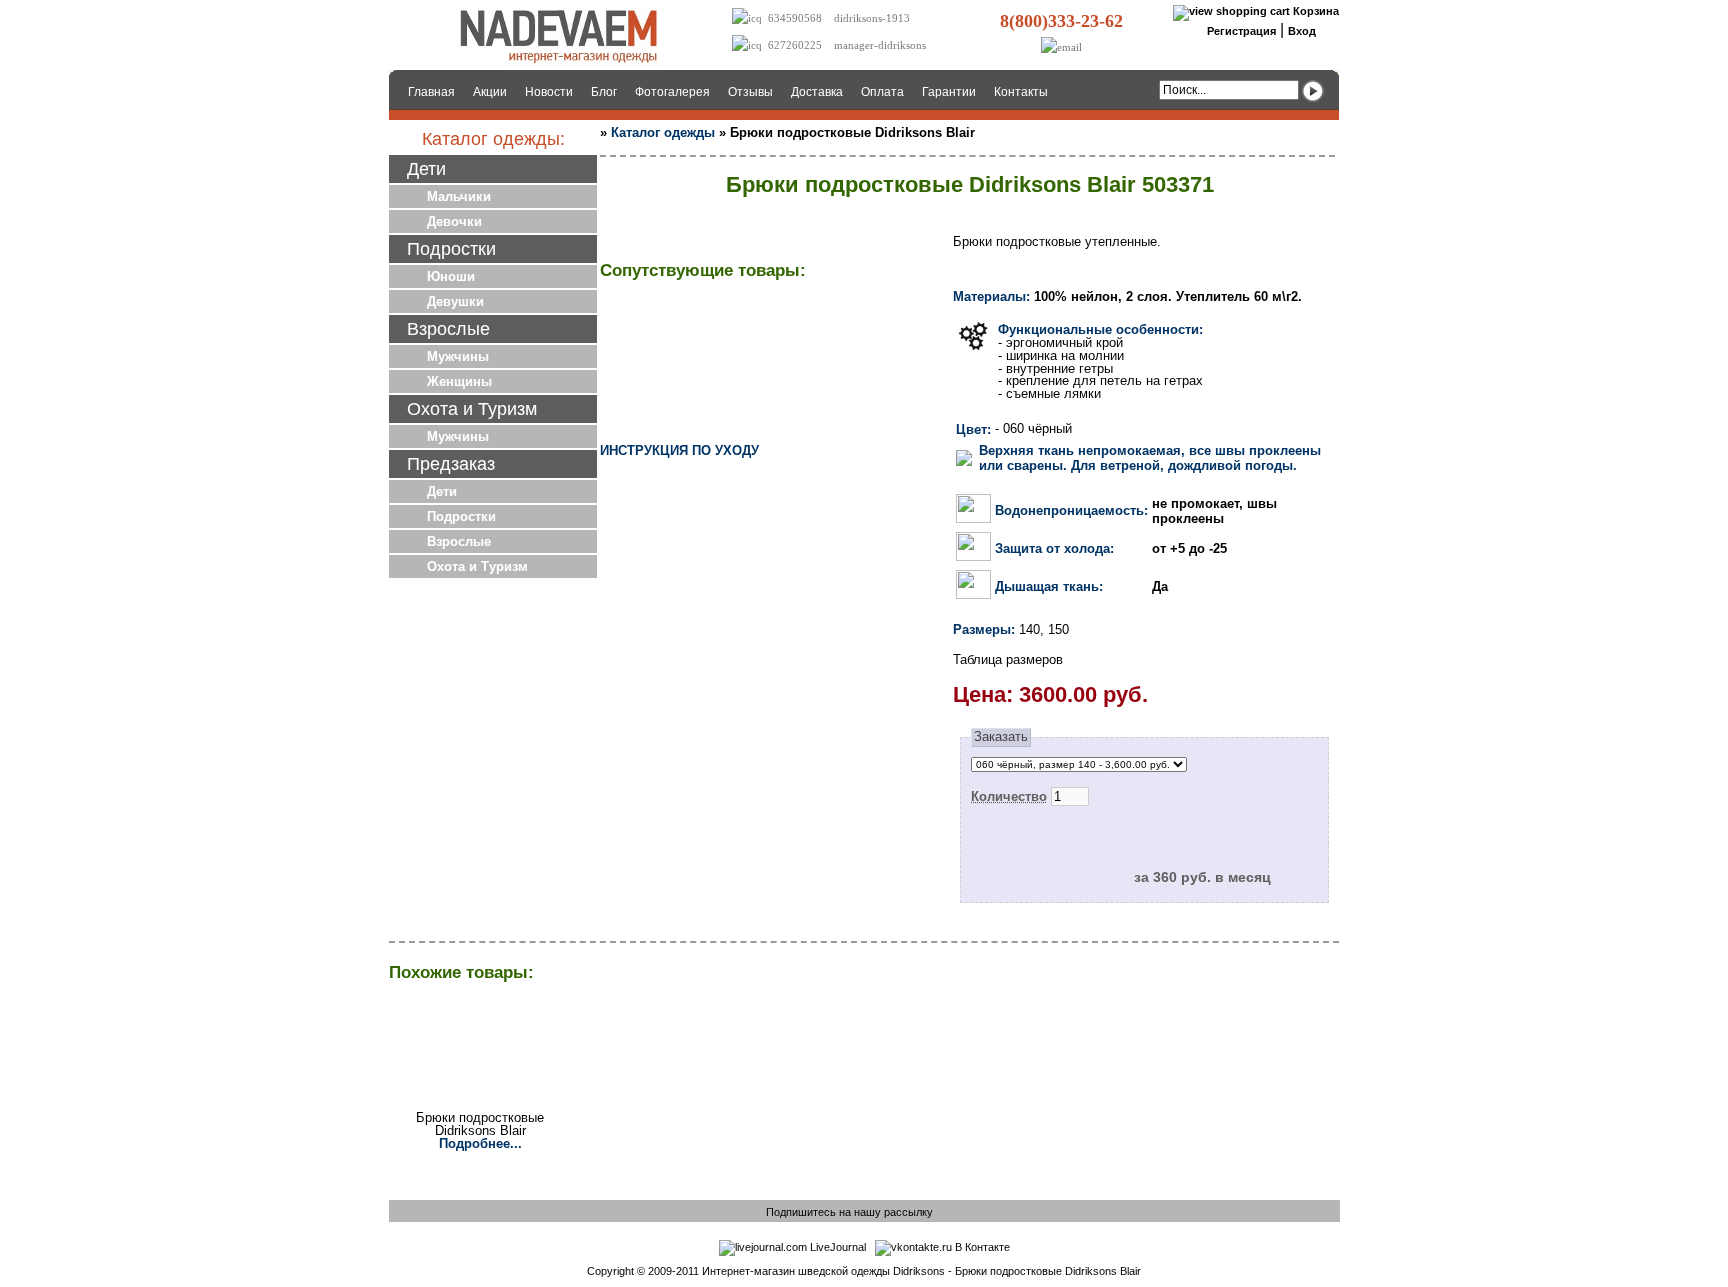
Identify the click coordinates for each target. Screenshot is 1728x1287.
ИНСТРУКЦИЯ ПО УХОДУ (679, 450)
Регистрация (1241, 31)
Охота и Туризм (477, 566)
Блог (604, 92)
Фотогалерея (672, 92)
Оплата (882, 92)
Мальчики (459, 196)
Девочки (454, 221)
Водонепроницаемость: (1071, 510)
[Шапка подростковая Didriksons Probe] (657, 358)
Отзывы (750, 92)
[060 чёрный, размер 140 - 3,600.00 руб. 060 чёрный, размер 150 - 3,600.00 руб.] (1079, 763)
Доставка (817, 92)
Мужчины (458, 356)
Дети (442, 491)
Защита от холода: (1054, 548)
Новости (549, 92)
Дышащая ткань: (1049, 586)
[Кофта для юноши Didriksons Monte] (771, 358)
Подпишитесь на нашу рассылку (849, 1212)
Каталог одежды (663, 132)
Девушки (455, 301)
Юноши (451, 276)
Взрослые (459, 541)
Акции (490, 92)
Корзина (1316, 11)
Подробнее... (480, 1143)
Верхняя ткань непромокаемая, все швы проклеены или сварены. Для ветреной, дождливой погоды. (1150, 458)
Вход (1302, 31)
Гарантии (949, 92)
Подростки (461, 516)
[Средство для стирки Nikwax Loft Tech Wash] (885, 358)
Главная (431, 92)
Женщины (459, 381)
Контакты (1021, 92)
